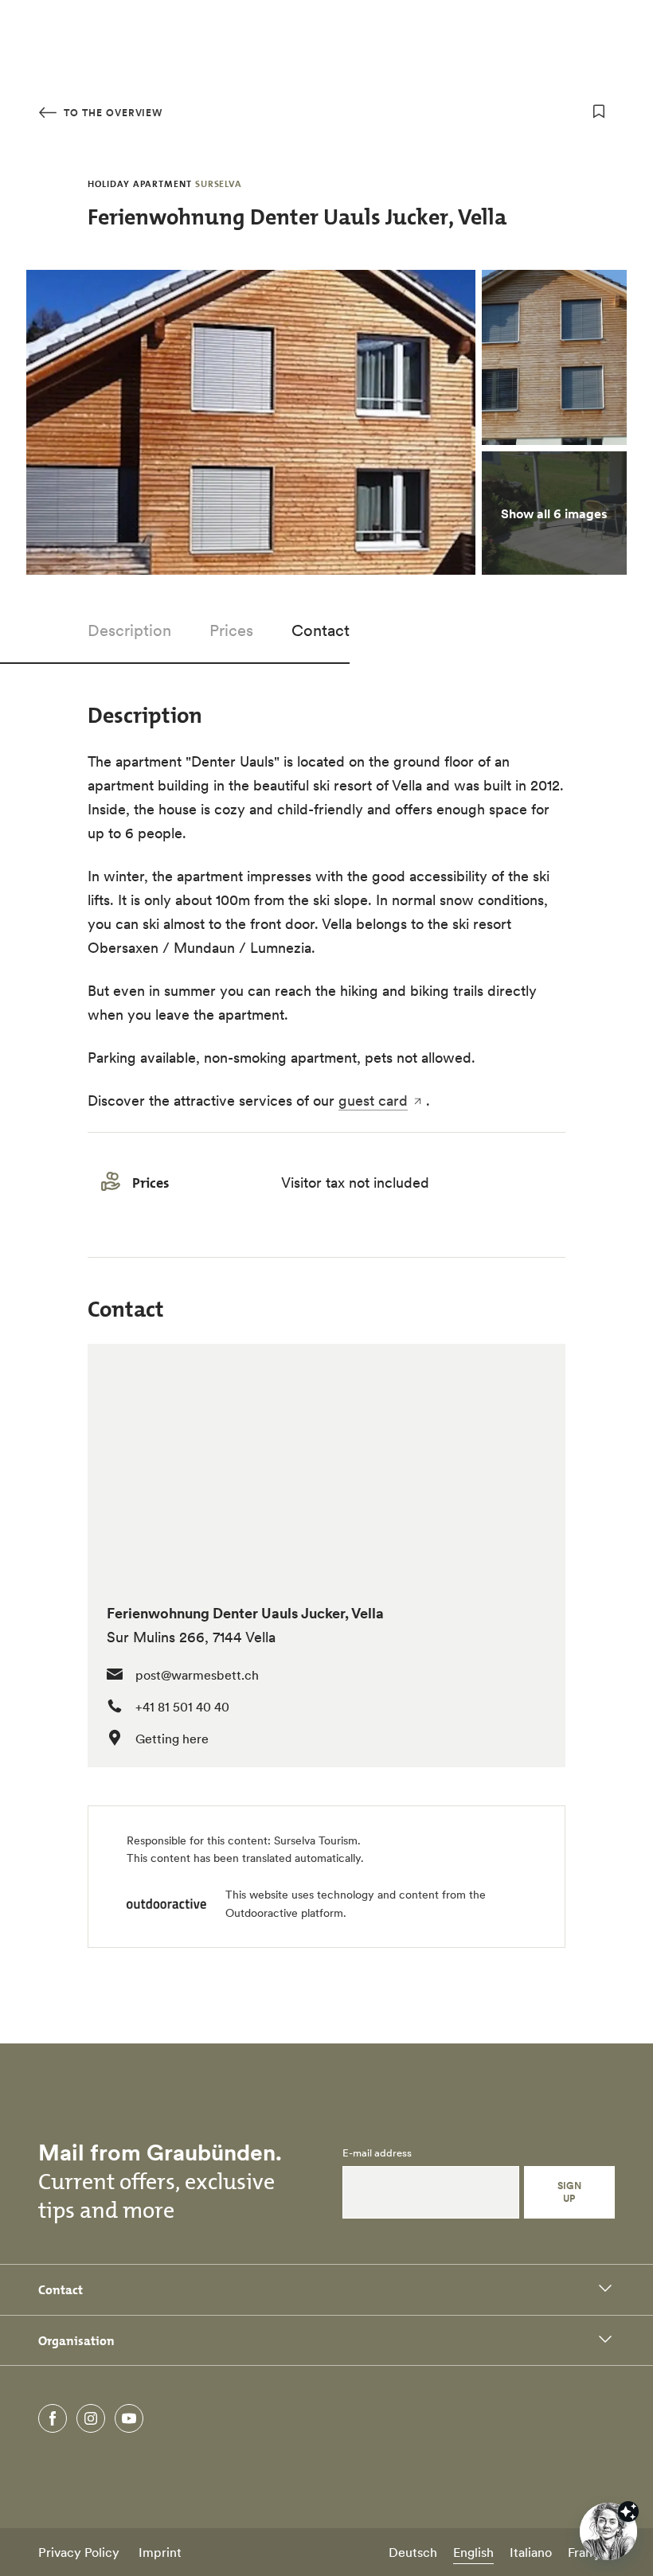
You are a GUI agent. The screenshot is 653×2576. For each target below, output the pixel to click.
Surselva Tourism (316, 1840)
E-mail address (377, 2153)
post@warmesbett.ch (197, 1675)
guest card (373, 1101)
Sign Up (570, 2192)
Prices (231, 630)
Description (129, 630)
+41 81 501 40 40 (182, 1707)
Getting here (172, 1739)
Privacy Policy (79, 2552)
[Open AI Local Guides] (608, 2531)
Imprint (160, 2552)
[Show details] (628, 2512)
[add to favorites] (599, 111)
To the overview (111, 113)
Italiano (531, 2552)
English (473, 2552)
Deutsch (413, 2552)
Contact (321, 630)
